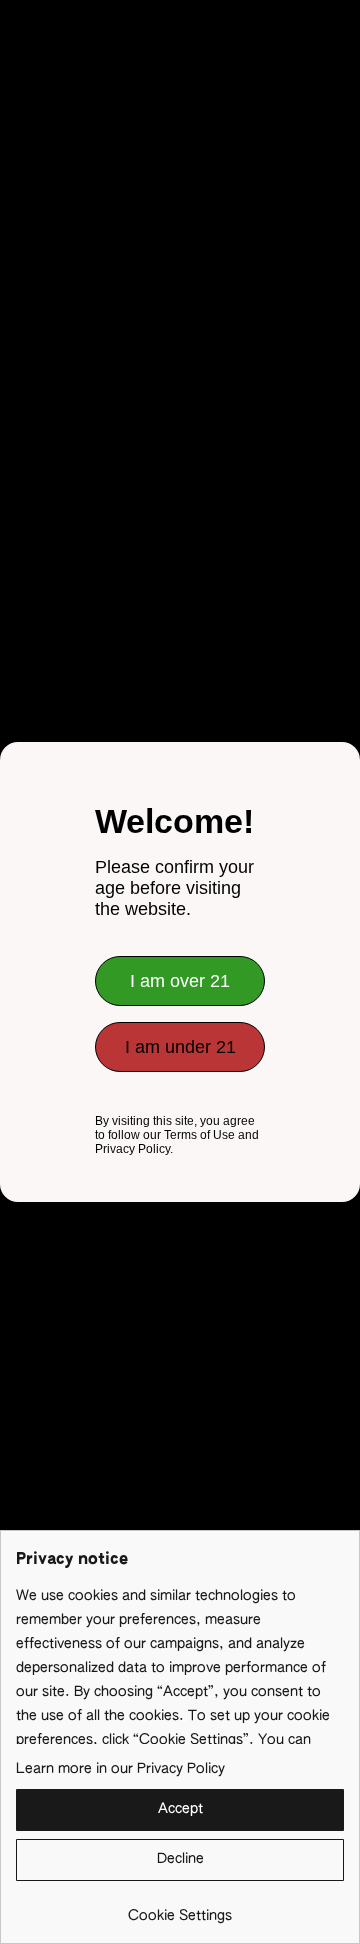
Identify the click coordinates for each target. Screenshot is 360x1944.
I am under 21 (180, 1047)
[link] (180, 1908)
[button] (180, 1810)
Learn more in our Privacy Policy (120, 1769)
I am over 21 (180, 981)
